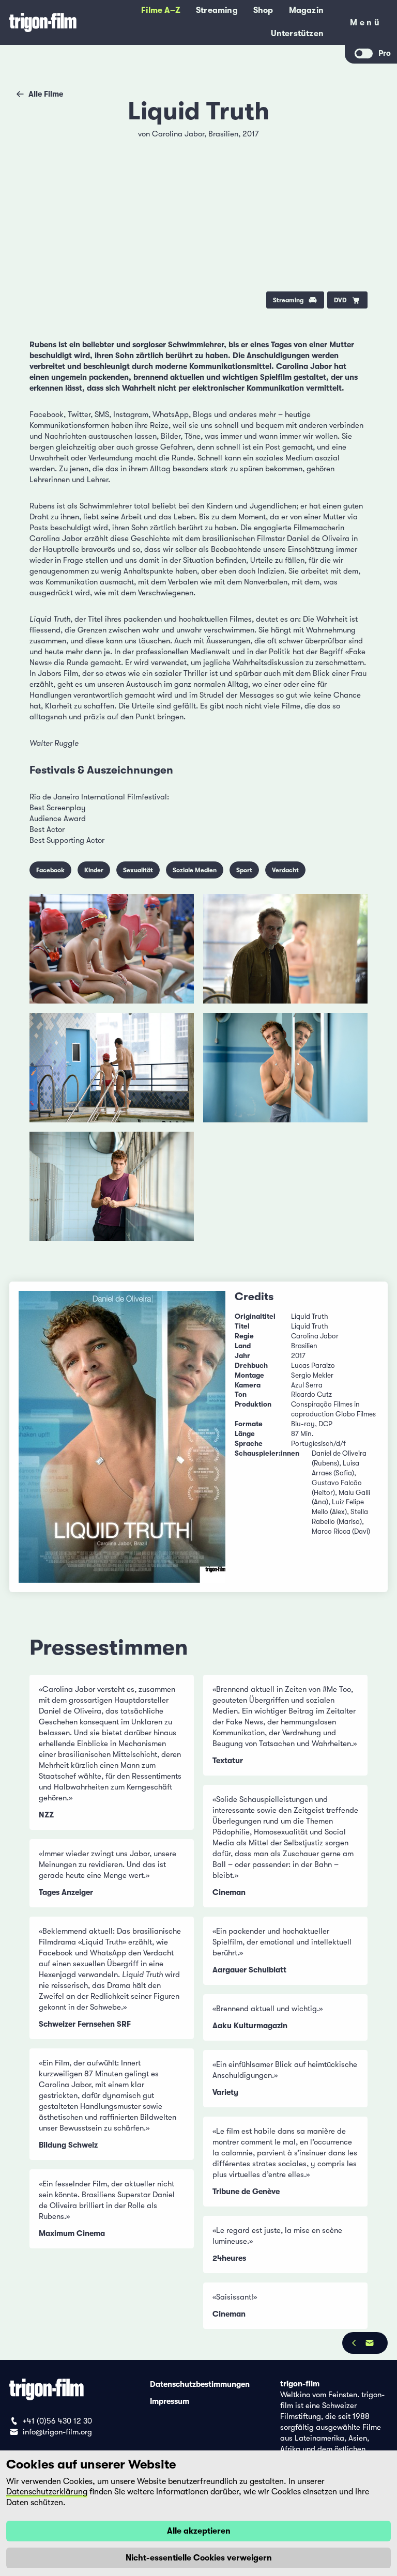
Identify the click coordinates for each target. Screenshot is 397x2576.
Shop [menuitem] (263, 10)
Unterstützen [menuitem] (297, 34)
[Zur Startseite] (43, 22)
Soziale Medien (195, 870)
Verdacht (285, 870)
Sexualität (138, 870)
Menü (366, 25)
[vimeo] (352, 167)
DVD (340, 300)
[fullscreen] (352, 140)
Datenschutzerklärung (47, 2492)
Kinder (94, 870)
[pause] (45, 140)
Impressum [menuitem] (170, 2401)
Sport (244, 870)
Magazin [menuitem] (306, 10)
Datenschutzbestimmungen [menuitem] (200, 2384)
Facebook (50, 870)
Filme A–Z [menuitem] (161, 10)
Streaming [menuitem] (217, 10)
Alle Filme (46, 94)
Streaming (288, 300)
